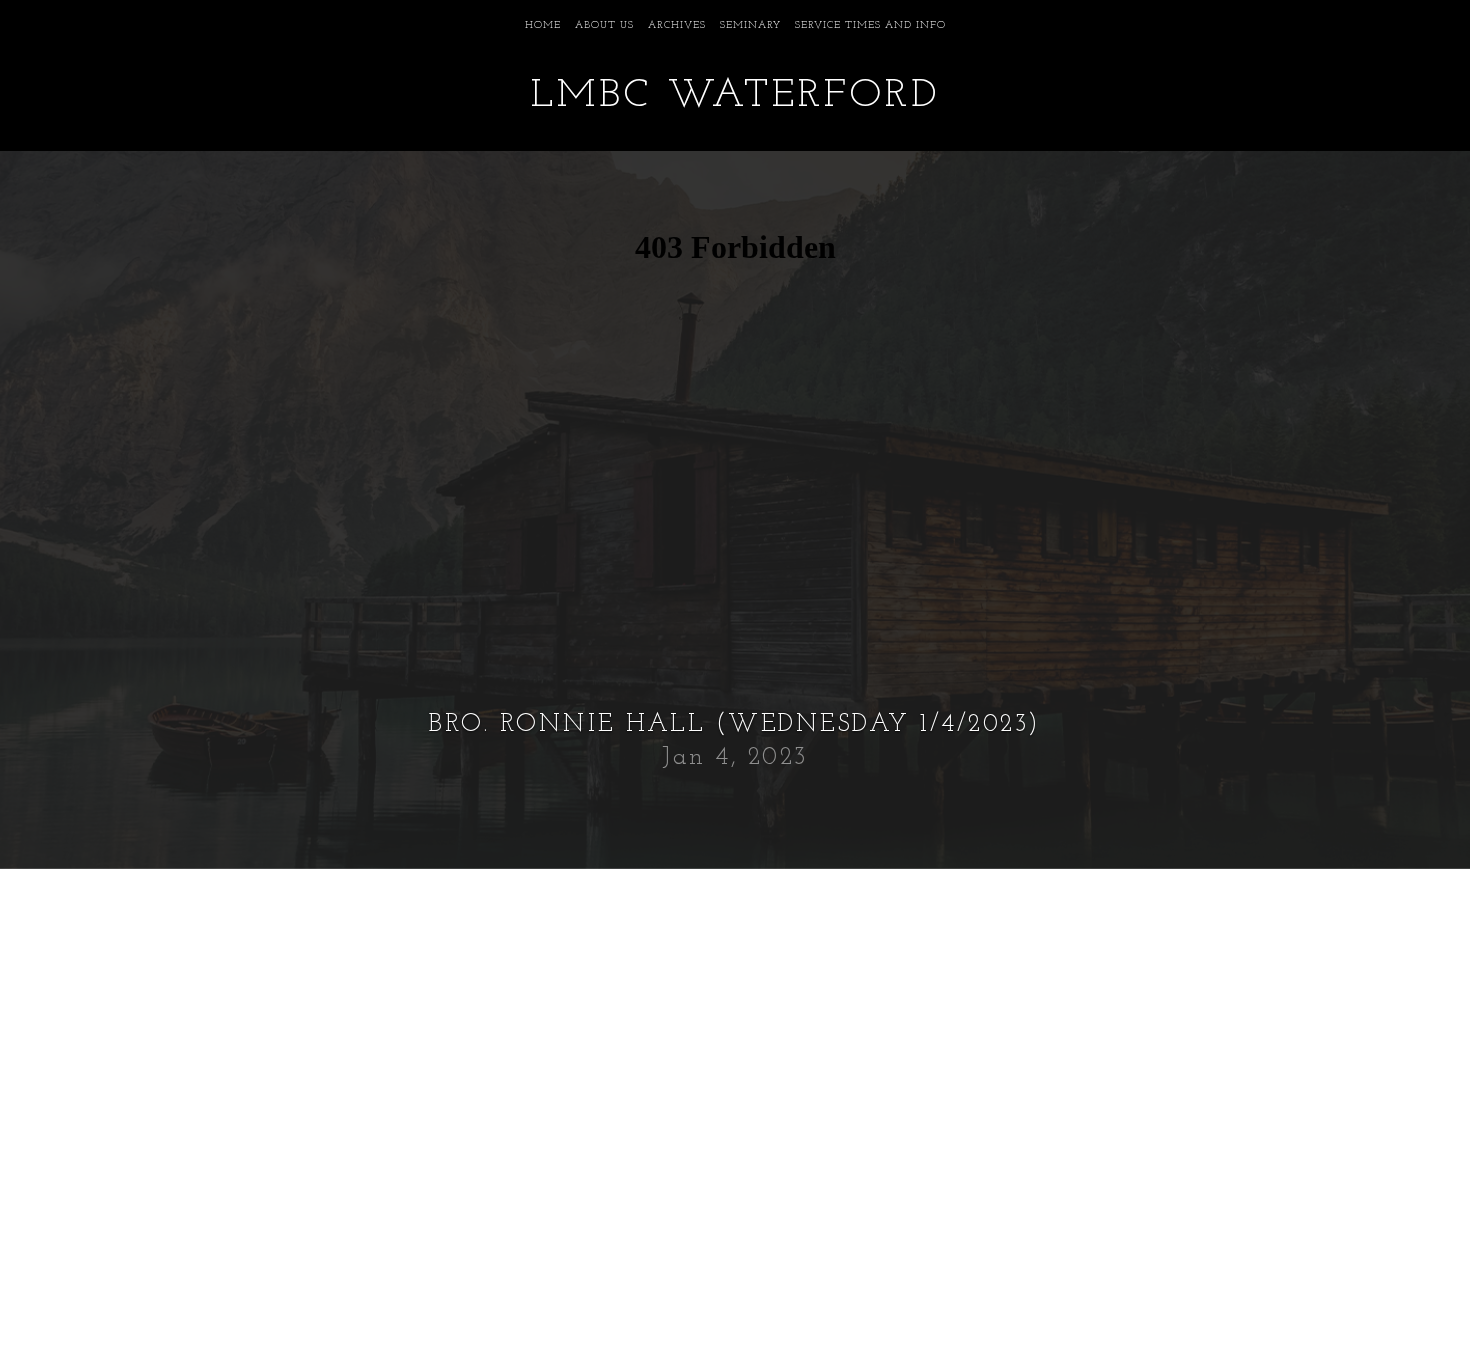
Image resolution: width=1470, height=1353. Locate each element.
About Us (604, 25)
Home (543, 25)
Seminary (750, 25)
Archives (677, 25)
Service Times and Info (870, 25)
